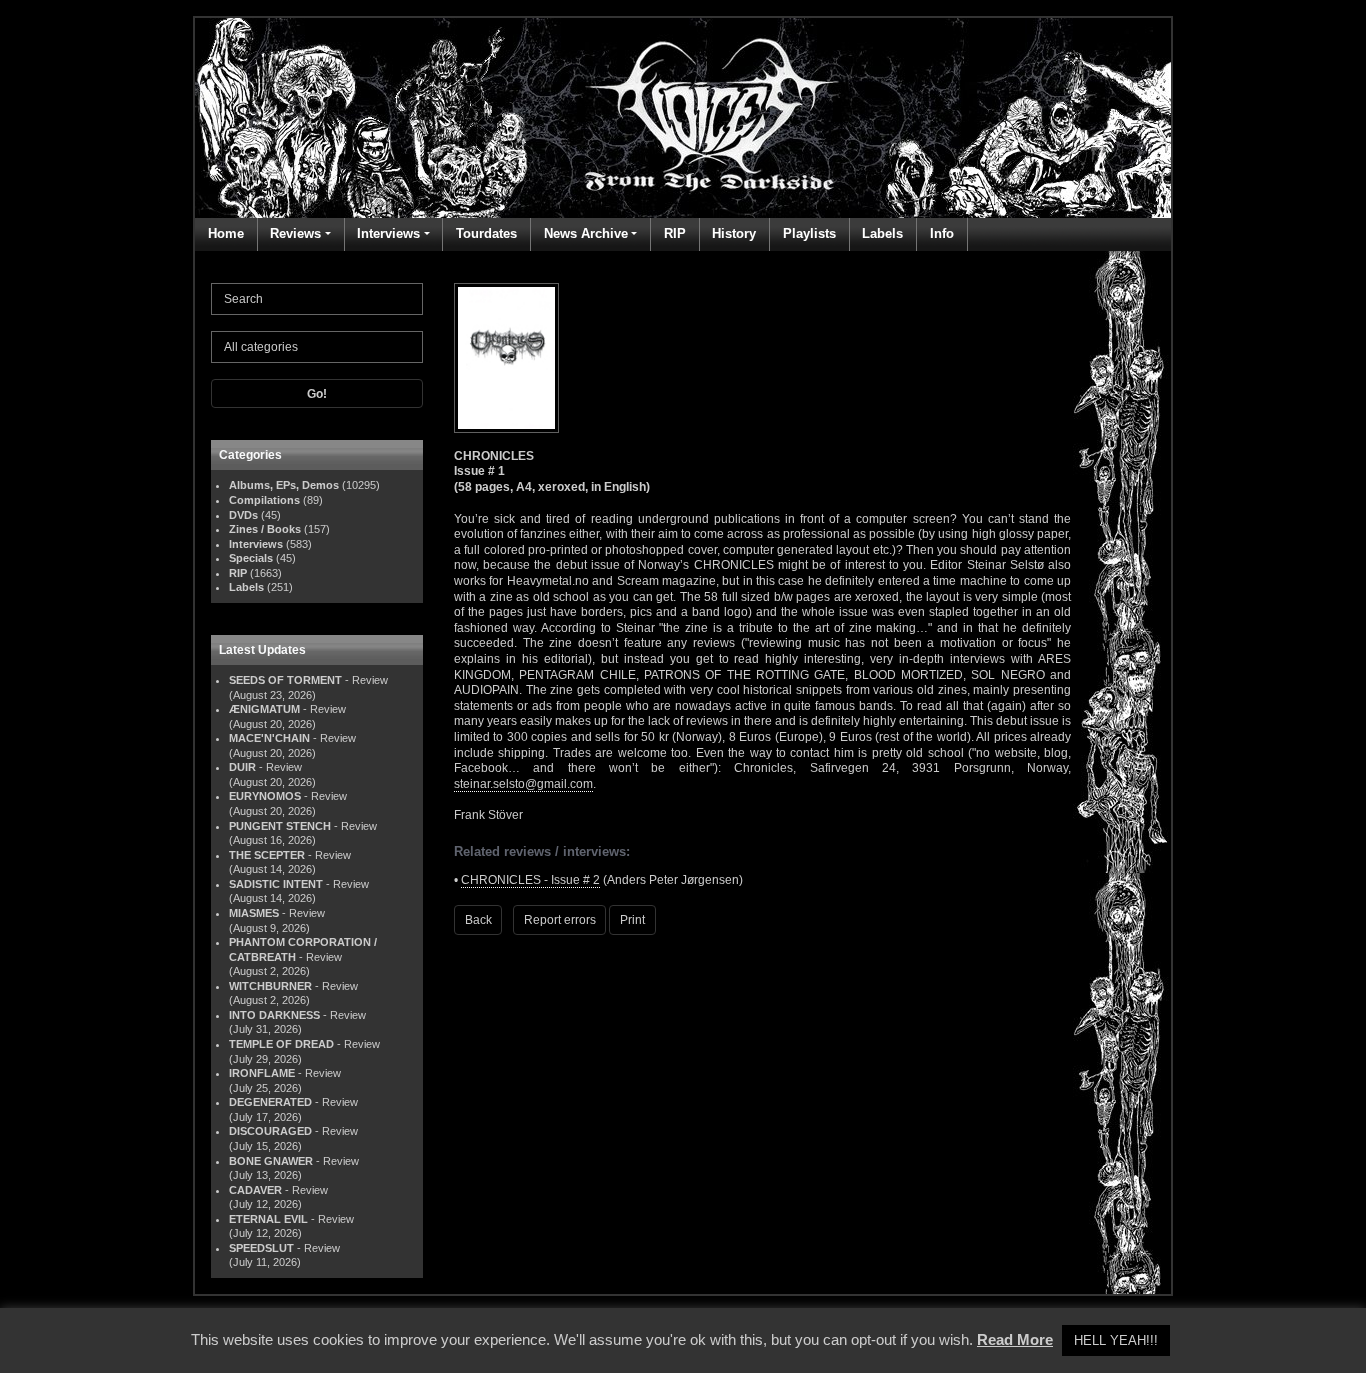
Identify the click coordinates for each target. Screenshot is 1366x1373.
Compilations (264, 500)
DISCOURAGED (270, 1131)
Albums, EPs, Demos (284, 485)
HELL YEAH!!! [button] (1116, 1340)
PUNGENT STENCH (280, 826)
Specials (251, 558)
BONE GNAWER (271, 1161)
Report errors (560, 920)
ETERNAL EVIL (268, 1219)
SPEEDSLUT (261, 1248)
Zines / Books (265, 529)
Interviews (388, 233)
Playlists (809, 233)
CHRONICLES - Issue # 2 (530, 880)
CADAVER (255, 1190)
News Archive (586, 233)
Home (226, 233)
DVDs (243, 515)
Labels (882, 233)
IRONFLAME (262, 1073)
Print (632, 920)
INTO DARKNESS (274, 1015)
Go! (317, 394)
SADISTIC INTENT (276, 884)
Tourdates (486, 233)
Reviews (295, 233)
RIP (675, 233)
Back (478, 920)
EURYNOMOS (265, 796)
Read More (1015, 1339)
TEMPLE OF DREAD (281, 1044)
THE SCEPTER (267, 855)
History (734, 233)
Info (942, 233)
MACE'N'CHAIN (269, 738)
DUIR (242, 767)
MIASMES (254, 913)
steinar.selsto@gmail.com (523, 784)
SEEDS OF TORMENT (285, 680)
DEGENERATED (270, 1102)
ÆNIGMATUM (264, 709)
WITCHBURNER (270, 986)
